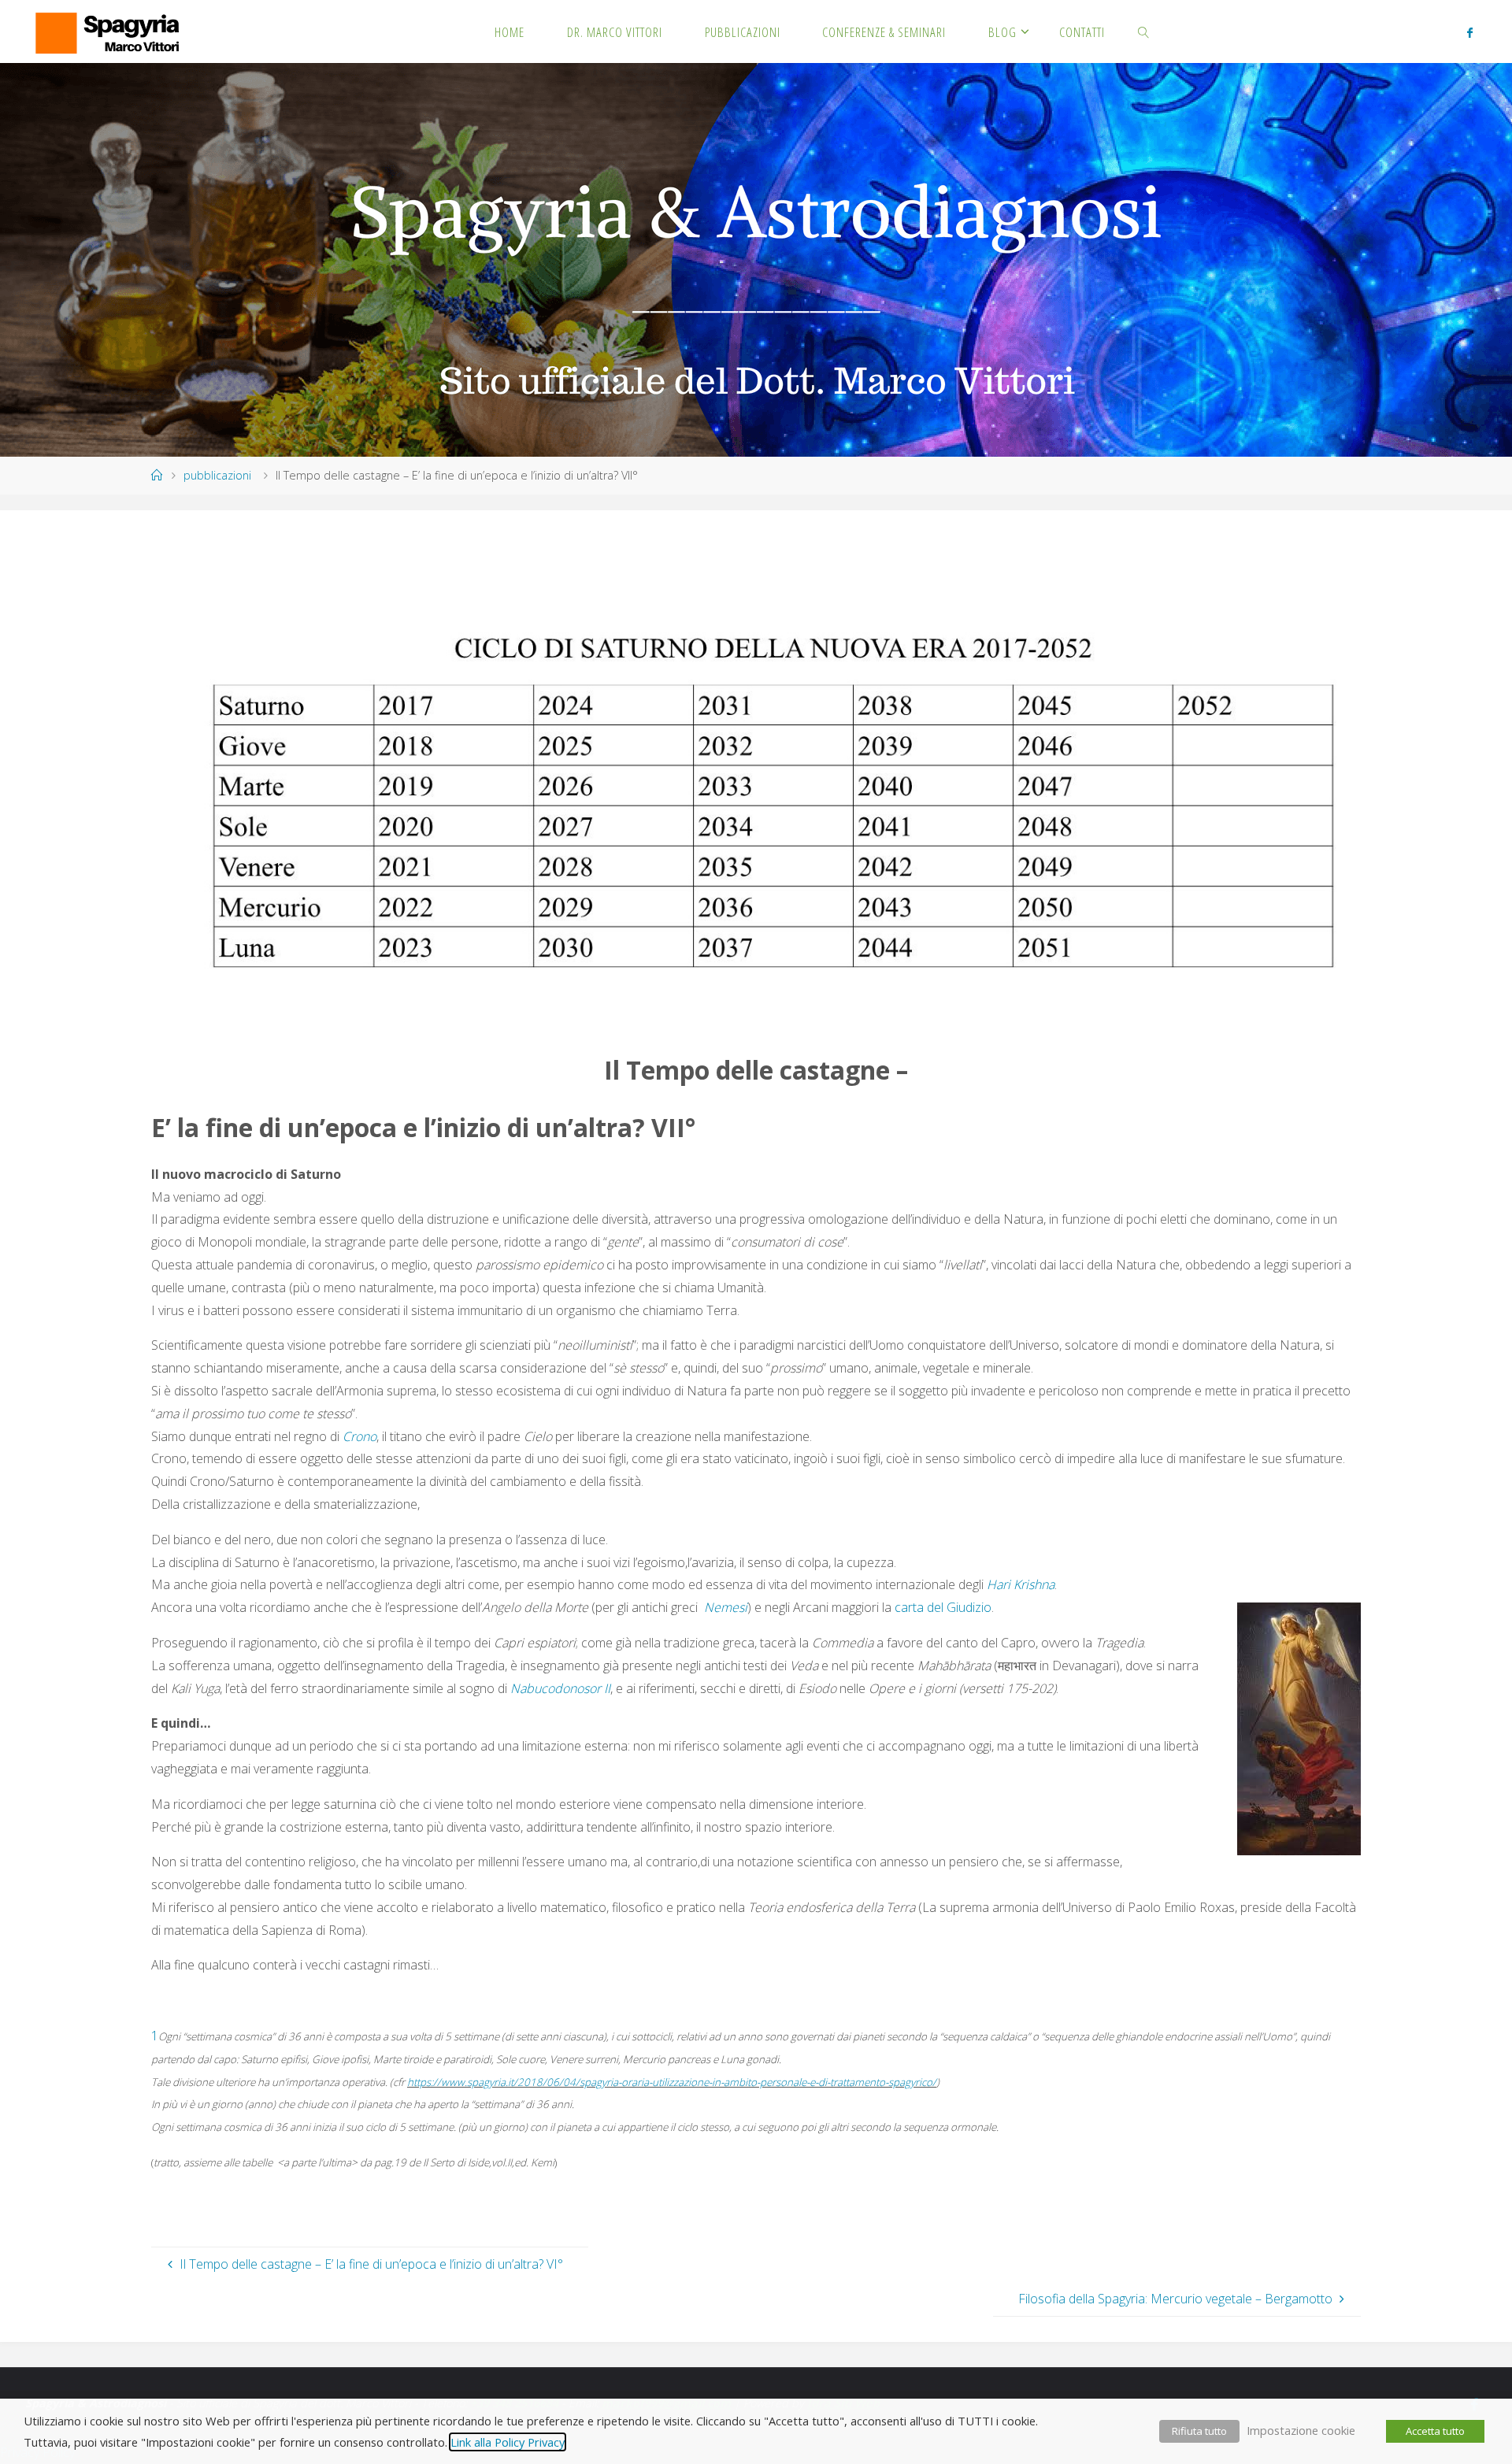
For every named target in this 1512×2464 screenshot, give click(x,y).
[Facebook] (1470, 32)
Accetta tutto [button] (1435, 2431)
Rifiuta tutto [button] (1199, 2431)
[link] (1144, 31)
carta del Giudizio (943, 1607)
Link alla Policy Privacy (508, 2442)
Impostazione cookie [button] (1301, 2430)
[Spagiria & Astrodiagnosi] (106, 31)
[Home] (157, 475)
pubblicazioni (217, 475)
